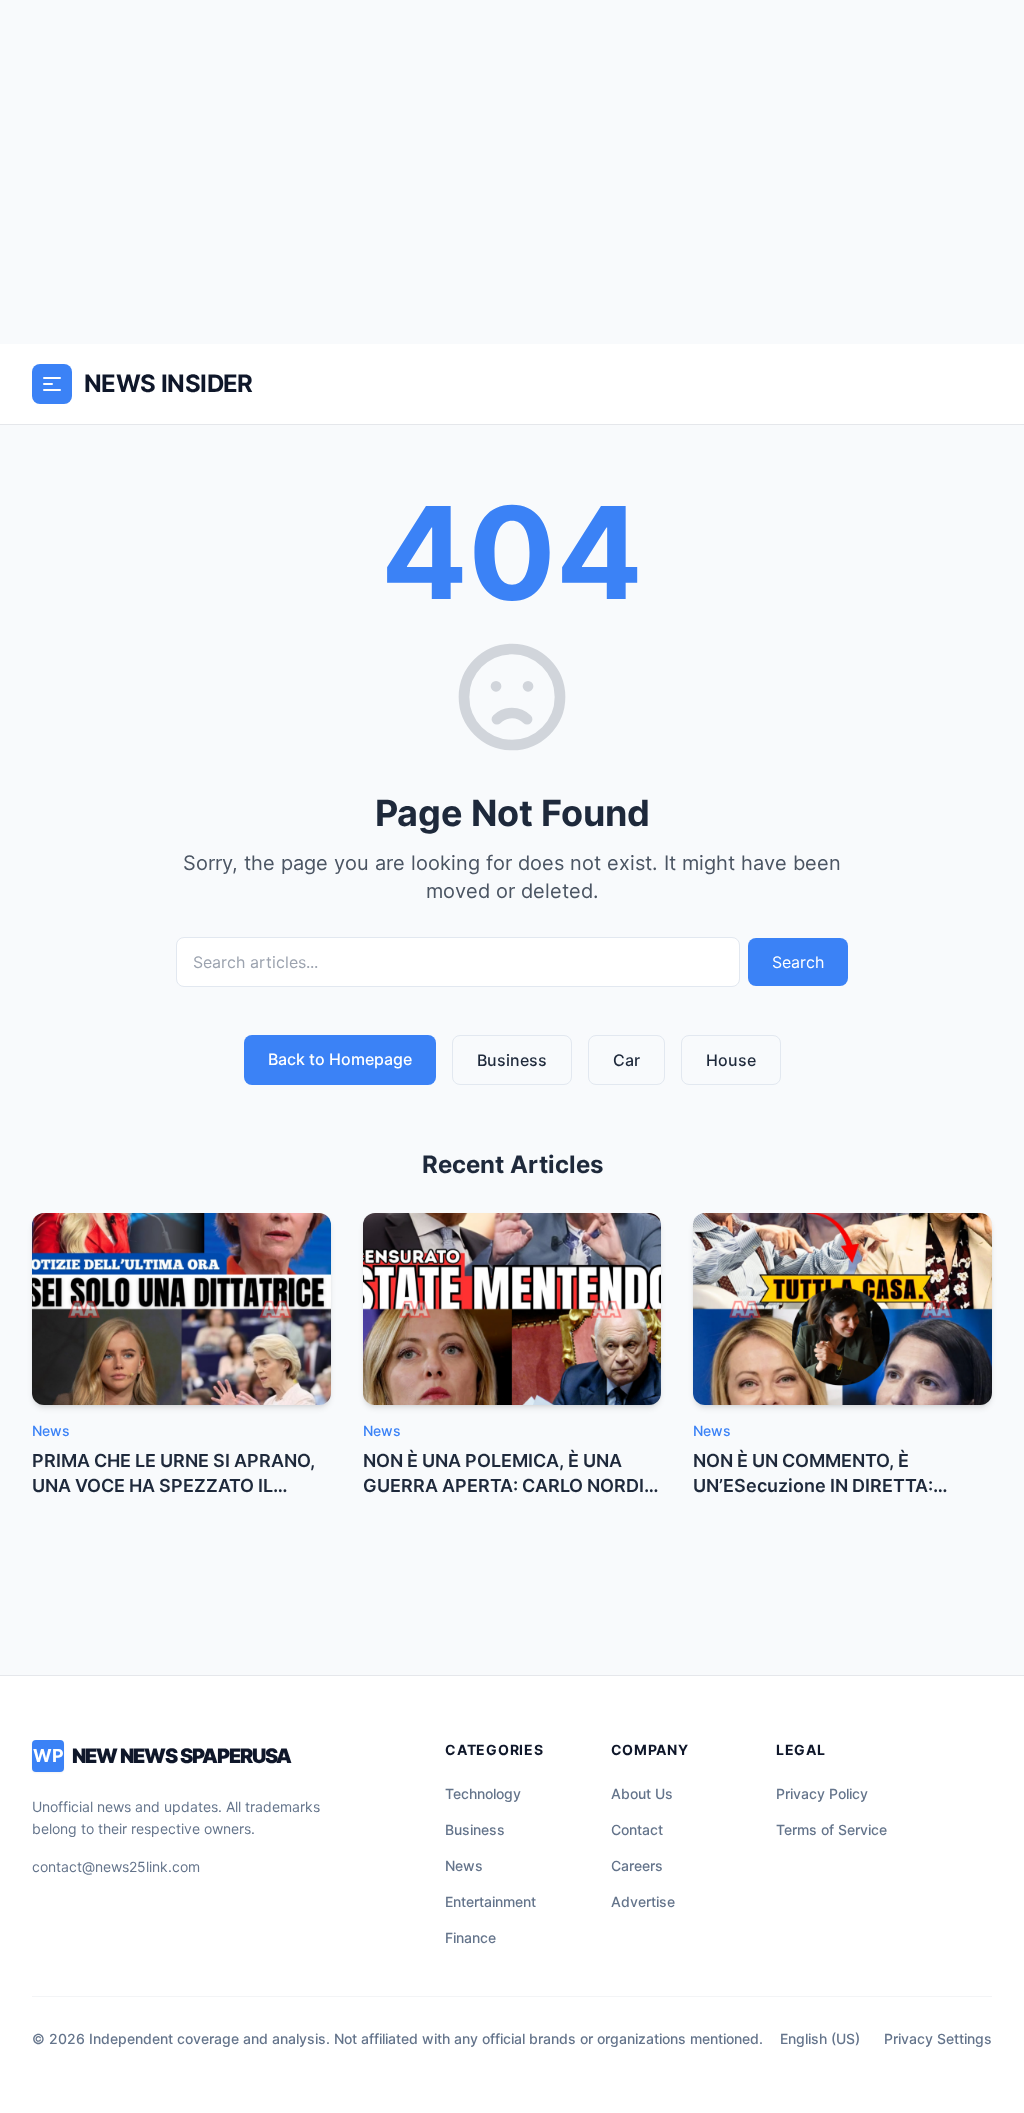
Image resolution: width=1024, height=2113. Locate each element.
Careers (637, 1865)
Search (798, 962)
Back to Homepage (340, 1059)
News (464, 1865)
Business (512, 1060)
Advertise (643, 1901)
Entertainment (490, 1901)
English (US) (820, 2038)
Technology (483, 1793)
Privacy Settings (938, 2038)
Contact (637, 1829)
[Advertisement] (512, 172)
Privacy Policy (822, 1793)
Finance (470, 1937)
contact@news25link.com (116, 1866)
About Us (642, 1793)
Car (626, 1060)
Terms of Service (831, 1829)
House (731, 1060)
